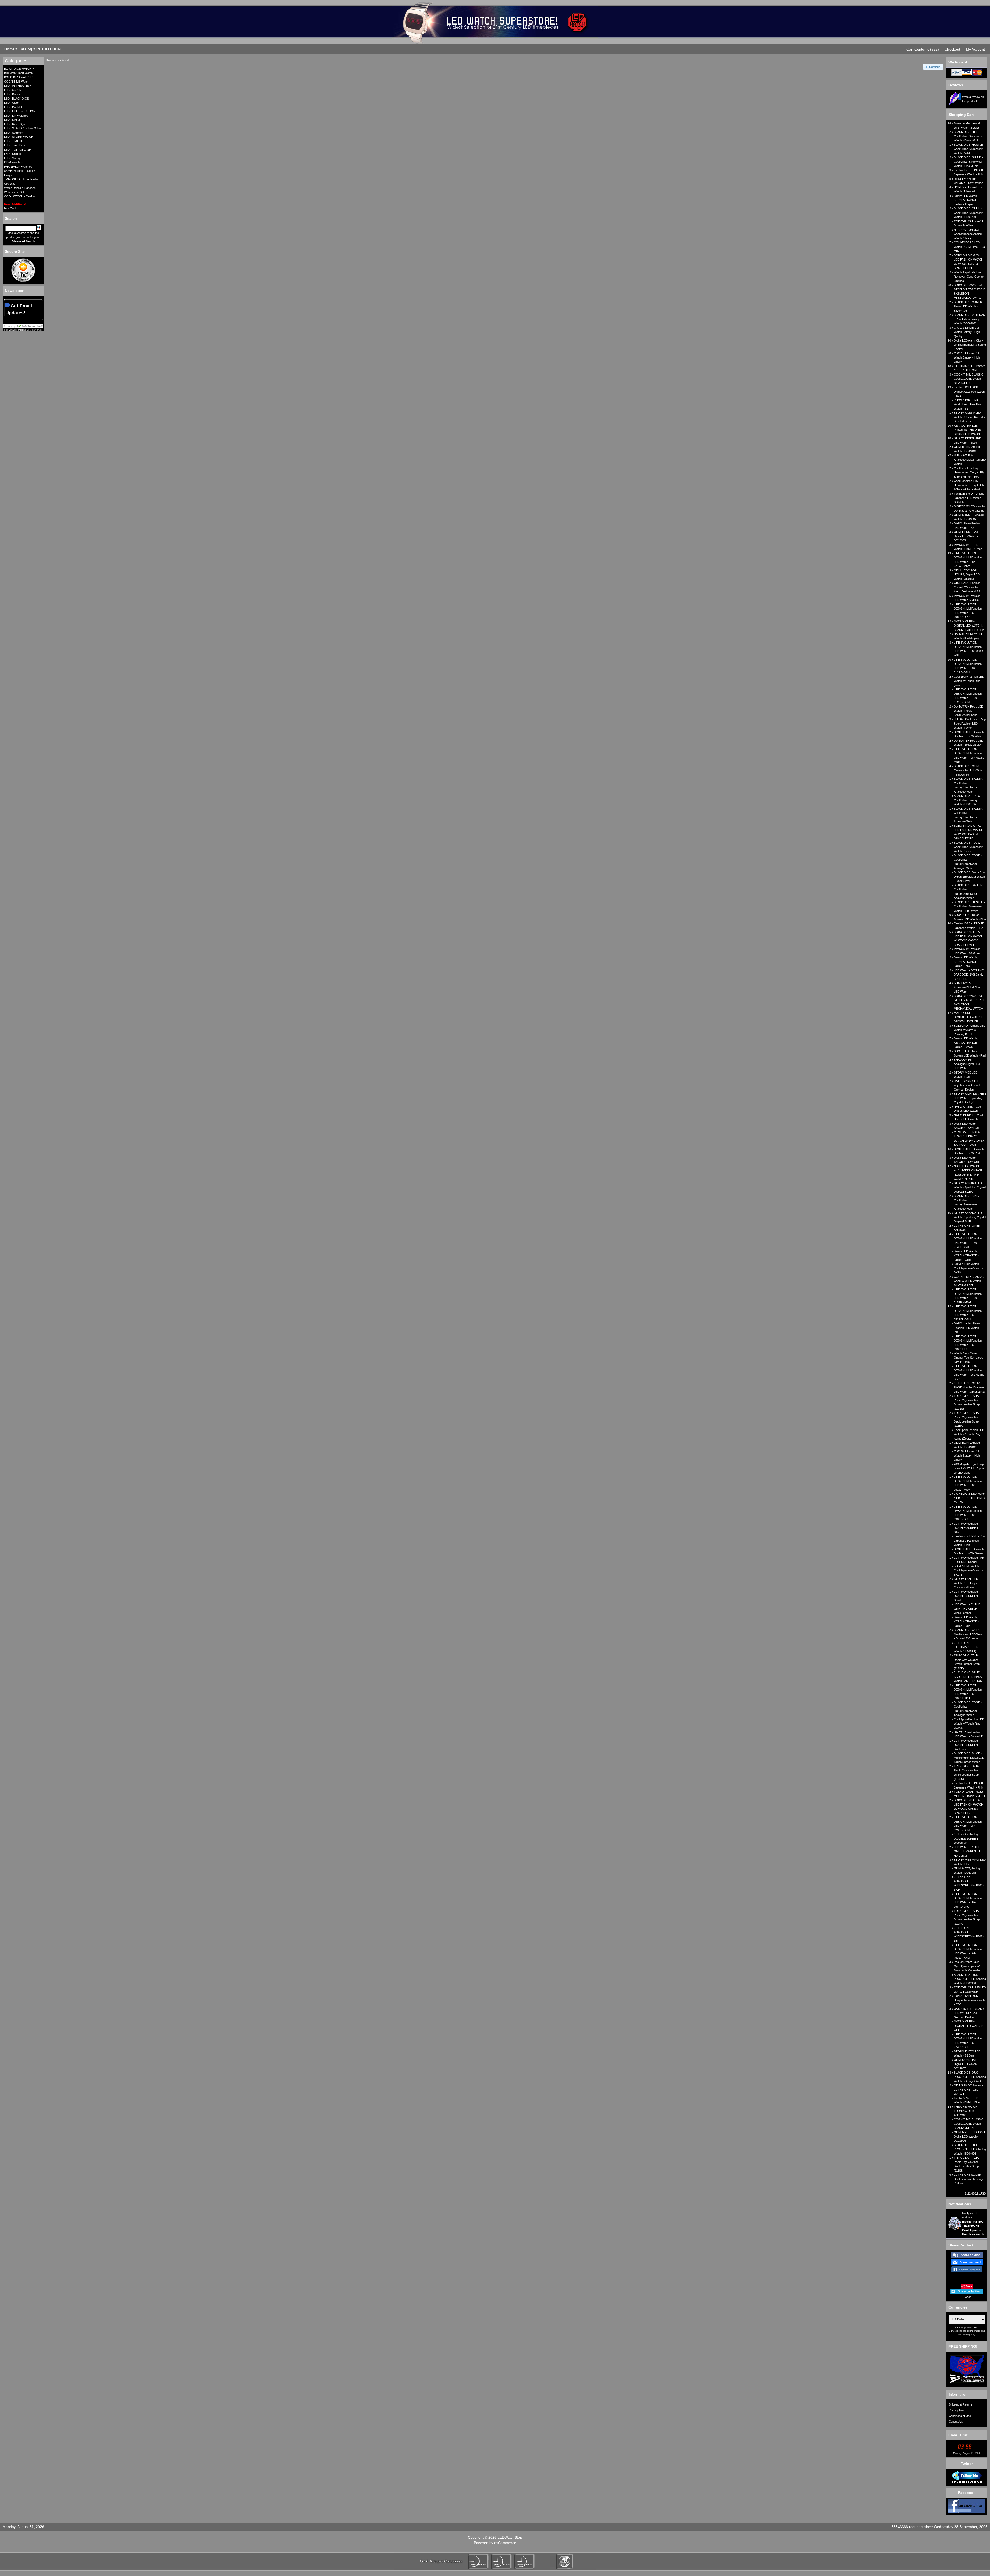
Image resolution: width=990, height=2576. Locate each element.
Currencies (958, 2307)
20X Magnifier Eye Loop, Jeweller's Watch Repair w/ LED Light (969, 1468)
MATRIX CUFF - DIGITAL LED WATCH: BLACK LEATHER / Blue (969, 626)
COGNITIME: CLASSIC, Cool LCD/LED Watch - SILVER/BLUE (969, 379)
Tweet (967, 2297)
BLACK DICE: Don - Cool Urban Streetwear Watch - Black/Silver (970, 877)
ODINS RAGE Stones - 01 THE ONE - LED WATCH (968, 2090)
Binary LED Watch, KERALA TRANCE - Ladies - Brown (966, 1043)
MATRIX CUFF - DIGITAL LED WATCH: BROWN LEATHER (968, 1017)
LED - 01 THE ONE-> (18, 86)
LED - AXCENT (14, 90)
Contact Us (956, 2421)
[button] (923, 49)
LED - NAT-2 (12, 120)
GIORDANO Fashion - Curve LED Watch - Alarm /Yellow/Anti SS (968, 587)
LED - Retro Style (15, 124)
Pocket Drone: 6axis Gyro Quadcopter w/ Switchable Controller (967, 1966)
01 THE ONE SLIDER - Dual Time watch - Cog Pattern (968, 2179)
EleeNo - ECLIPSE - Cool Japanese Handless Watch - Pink (970, 1541)
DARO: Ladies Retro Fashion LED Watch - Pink (967, 1328)
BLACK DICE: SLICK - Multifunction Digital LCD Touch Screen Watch (969, 1758)
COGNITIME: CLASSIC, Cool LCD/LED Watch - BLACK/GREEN (969, 2124)
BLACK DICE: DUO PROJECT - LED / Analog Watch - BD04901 (970, 1979)
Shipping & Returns (961, 2404)
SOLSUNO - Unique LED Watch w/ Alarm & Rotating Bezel (970, 1030)
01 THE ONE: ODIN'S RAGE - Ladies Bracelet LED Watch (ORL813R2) (970, 1387)
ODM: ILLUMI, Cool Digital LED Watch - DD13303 (966, 536)
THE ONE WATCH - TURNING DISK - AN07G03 (967, 2111)
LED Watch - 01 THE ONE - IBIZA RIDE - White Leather (967, 1609)
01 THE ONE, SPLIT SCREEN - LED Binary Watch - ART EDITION (968, 1677)
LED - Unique (13, 154)
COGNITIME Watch (17, 82)
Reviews (956, 85)
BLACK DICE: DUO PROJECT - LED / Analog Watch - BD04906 (970, 2149)
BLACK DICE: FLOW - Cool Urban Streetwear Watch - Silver (968, 847)
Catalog (25, 49)
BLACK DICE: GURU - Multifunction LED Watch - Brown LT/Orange (969, 1634)
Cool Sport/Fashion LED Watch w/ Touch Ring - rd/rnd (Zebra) (969, 1434)
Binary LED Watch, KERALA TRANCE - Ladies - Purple (966, 200)
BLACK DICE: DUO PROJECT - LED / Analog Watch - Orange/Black (970, 2077)
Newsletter (14, 291)
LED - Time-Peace (16, 145)
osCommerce (505, 2543)
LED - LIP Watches (16, 116)
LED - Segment (14, 133)
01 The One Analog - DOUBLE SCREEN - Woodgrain (967, 1838)
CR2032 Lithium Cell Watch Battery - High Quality (967, 1455)
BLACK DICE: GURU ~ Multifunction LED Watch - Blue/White (969, 770)
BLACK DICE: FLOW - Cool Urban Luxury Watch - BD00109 (968, 800)
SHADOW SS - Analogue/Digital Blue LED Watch (967, 987)
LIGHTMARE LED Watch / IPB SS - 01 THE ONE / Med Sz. (970, 1498)
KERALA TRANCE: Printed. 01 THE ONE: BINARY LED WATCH (968, 430)
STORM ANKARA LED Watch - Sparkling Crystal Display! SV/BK (970, 1187)
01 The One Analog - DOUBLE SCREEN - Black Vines (967, 1745)
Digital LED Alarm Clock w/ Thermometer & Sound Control (970, 345)
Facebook (967, 2493)
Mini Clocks (11, 208)
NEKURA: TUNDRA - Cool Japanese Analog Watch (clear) (968, 234)
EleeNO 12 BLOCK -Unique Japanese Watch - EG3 (969, 391)
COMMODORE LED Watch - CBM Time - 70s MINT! (969, 247)
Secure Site (15, 251)
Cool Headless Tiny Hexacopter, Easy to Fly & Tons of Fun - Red (969, 472)
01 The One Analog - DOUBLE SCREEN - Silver (967, 1528)
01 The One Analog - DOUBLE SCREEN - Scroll (967, 1596)
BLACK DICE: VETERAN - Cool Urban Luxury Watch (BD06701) (970, 319)
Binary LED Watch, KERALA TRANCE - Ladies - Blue (966, 1622)
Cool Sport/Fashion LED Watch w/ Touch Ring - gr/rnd (969, 681)
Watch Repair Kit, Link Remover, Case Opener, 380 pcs (969, 277)
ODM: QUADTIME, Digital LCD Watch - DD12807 (966, 2064)
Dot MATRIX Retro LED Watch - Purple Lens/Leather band (969, 711)
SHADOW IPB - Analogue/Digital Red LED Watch (970, 460)
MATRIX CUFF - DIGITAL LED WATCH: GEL (968, 2026)
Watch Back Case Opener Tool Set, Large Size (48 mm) (968, 1358)
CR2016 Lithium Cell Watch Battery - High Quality (967, 357)
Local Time (958, 2435)
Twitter (967, 2464)
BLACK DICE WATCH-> (19, 69)
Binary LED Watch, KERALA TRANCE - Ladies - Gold (966, 1256)
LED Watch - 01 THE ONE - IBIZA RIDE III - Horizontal (968, 1851)
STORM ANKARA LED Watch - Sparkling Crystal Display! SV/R (970, 1217)
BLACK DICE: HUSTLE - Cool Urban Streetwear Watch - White (969, 149)
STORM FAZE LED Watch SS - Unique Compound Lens (966, 1583)
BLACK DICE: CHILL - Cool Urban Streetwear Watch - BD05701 (968, 213)
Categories (16, 61)
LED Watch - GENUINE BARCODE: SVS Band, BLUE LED (969, 975)
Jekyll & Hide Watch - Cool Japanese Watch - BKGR (969, 1570)
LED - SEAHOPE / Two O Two (23, 128)
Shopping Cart (961, 115)
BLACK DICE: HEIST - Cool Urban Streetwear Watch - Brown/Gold (968, 136)
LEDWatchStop (510, 2537)
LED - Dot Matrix (15, 107)
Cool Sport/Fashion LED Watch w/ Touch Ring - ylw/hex (969, 1724)
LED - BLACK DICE (16, 99)
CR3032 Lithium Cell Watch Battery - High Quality (967, 332)
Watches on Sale (15, 192)
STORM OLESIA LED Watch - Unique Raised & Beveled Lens (970, 417)
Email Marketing (17, 330)
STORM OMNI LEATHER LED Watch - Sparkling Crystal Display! (970, 1098)
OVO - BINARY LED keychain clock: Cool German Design (967, 1085)
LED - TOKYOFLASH (18, 150)
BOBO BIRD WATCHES (19, 77)
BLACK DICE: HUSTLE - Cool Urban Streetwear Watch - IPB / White (969, 907)
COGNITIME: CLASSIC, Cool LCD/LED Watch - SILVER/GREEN (969, 1281)
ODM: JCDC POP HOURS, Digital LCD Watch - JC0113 (967, 575)
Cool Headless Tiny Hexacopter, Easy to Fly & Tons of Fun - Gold (969, 485)
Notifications (960, 2204)
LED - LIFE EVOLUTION (20, 111)
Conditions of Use (960, 2416)
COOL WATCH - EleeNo (19, 196)
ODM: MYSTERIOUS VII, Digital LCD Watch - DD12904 (970, 2136)
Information (958, 2394)
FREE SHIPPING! (963, 2346)
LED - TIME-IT (13, 141)
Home (9, 49)
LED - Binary (12, 94)
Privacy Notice (958, 2410)
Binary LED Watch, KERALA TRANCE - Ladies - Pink (966, 962)
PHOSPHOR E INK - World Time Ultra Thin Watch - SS (967, 404)
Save (969, 2286)
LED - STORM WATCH (19, 137)
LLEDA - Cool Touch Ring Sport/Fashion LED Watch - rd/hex (970, 723)
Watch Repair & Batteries (20, 188)
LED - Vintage (13, 158)
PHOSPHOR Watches (18, 167)
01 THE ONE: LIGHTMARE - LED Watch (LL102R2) (966, 1647)
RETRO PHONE (49, 49)
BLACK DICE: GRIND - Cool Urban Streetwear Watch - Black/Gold (968, 162)
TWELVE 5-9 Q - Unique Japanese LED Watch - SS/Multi (969, 498)
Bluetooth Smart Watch (18, 73)
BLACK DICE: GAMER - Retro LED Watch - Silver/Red (969, 306)
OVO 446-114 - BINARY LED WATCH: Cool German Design (969, 2013)
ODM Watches (13, 162)
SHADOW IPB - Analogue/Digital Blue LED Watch (967, 1064)
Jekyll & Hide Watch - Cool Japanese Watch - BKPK (969, 1268)
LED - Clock (12, 103)
